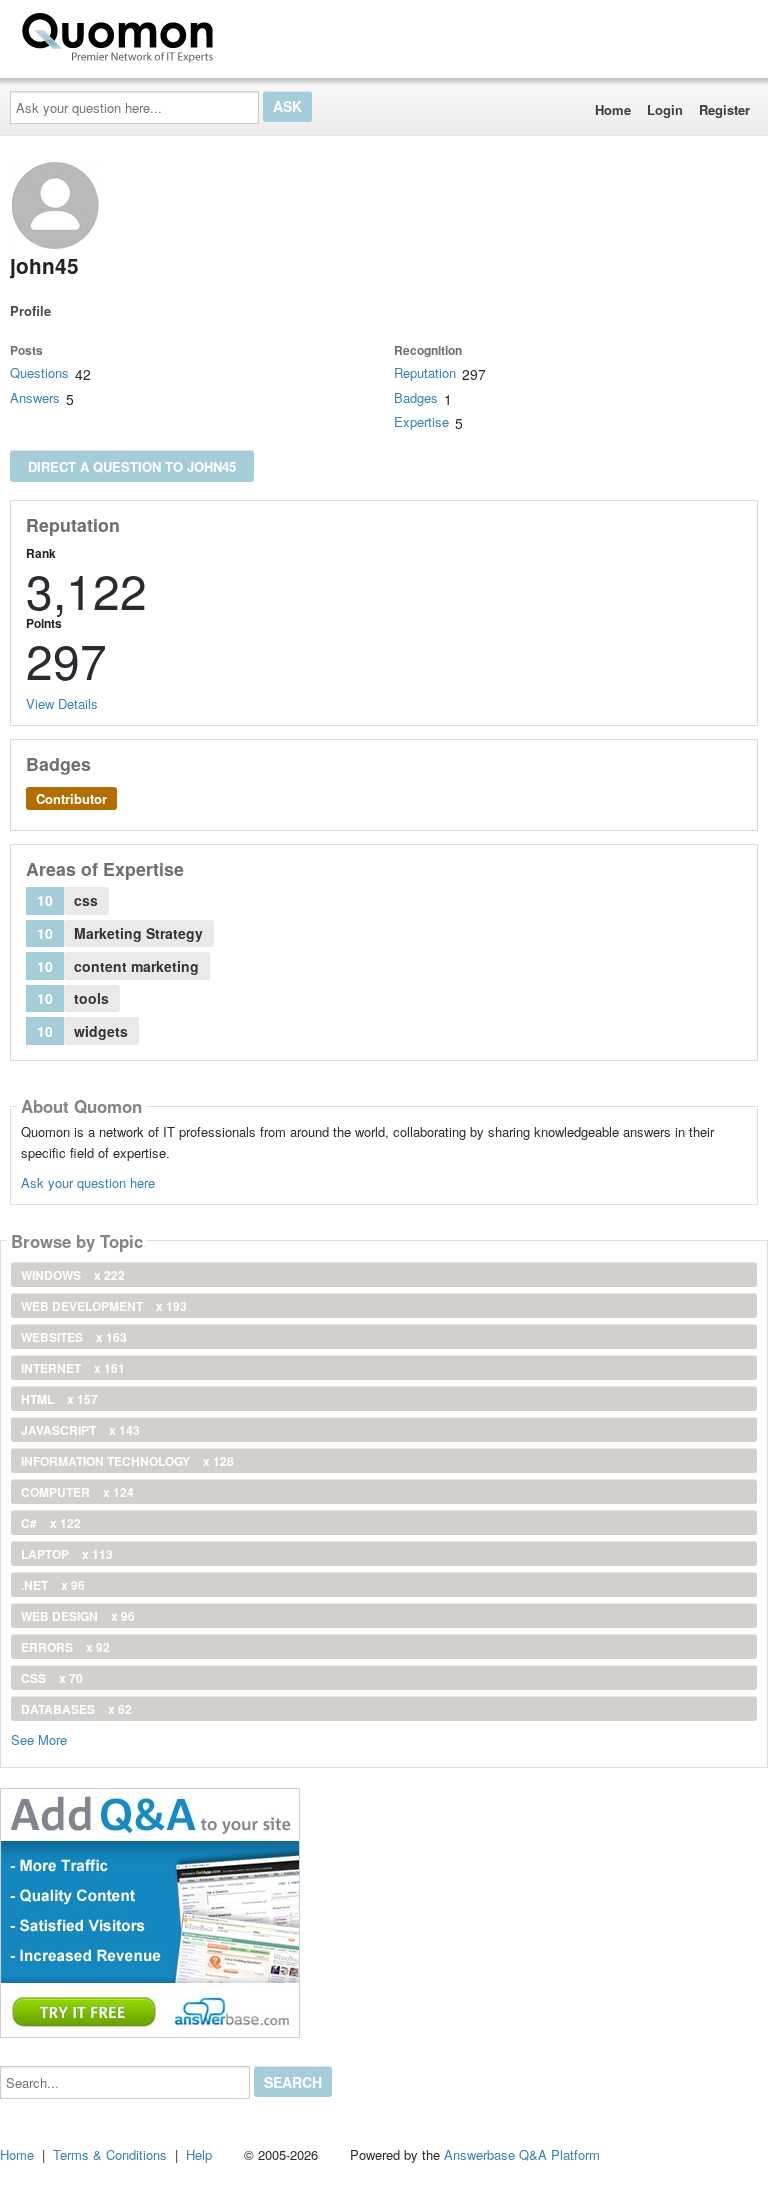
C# (51, 1523)
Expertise (421, 421)
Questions (39, 372)
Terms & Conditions (110, 2154)
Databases (76, 1709)
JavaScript (80, 1430)
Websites (74, 1337)
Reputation (425, 372)
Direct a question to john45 (132, 466)
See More (39, 1738)
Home (613, 109)
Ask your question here (88, 1182)
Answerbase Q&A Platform (522, 2154)
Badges (416, 397)
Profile (30, 310)
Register (724, 109)
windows (73, 1275)
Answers (35, 397)
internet (73, 1368)
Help (199, 2154)
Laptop (67, 1554)
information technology (127, 1461)
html (59, 1399)
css (52, 1678)
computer (77, 1492)
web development (104, 1306)
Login (665, 109)
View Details (62, 703)
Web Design (78, 1616)
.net (53, 1585)
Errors (65, 1647)
